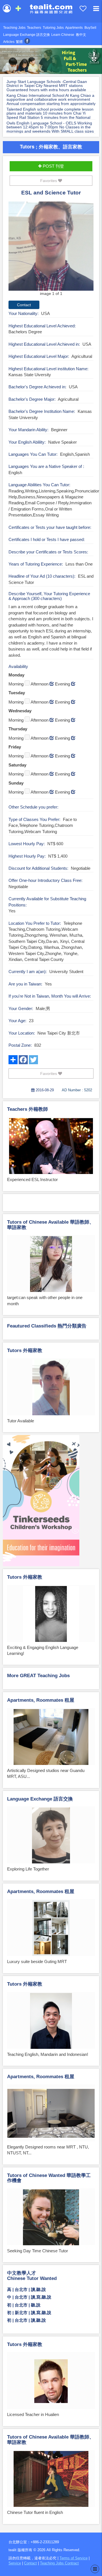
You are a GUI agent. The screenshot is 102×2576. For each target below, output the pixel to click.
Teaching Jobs (14, 28)
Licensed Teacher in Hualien (33, 2414)
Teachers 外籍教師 (27, 1109)
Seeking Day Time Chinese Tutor (38, 2251)
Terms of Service (74, 2558)
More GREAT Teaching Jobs (38, 1676)
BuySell (90, 28)
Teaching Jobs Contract (59, 2563)
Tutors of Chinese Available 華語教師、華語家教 (51, 1225)
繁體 (19, 42)
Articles (9, 42)
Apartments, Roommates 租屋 (41, 1700)
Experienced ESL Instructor (32, 1179)
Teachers (34, 28)
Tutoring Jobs (53, 28)
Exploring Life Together (28, 1869)
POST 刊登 (53, 166)
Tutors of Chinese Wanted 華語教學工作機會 (49, 2178)
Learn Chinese (63, 35)
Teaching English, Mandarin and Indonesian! (48, 2054)
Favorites (49, 181)
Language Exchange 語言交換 (26, 35)
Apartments (74, 28)
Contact (30, 2563)
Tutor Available (21, 1421)
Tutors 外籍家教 (25, 1351)
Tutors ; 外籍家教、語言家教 (51, 146)
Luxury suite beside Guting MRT (37, 1961)
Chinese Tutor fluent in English (35, 2512)
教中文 (81, 35)
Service (15, 2563)
